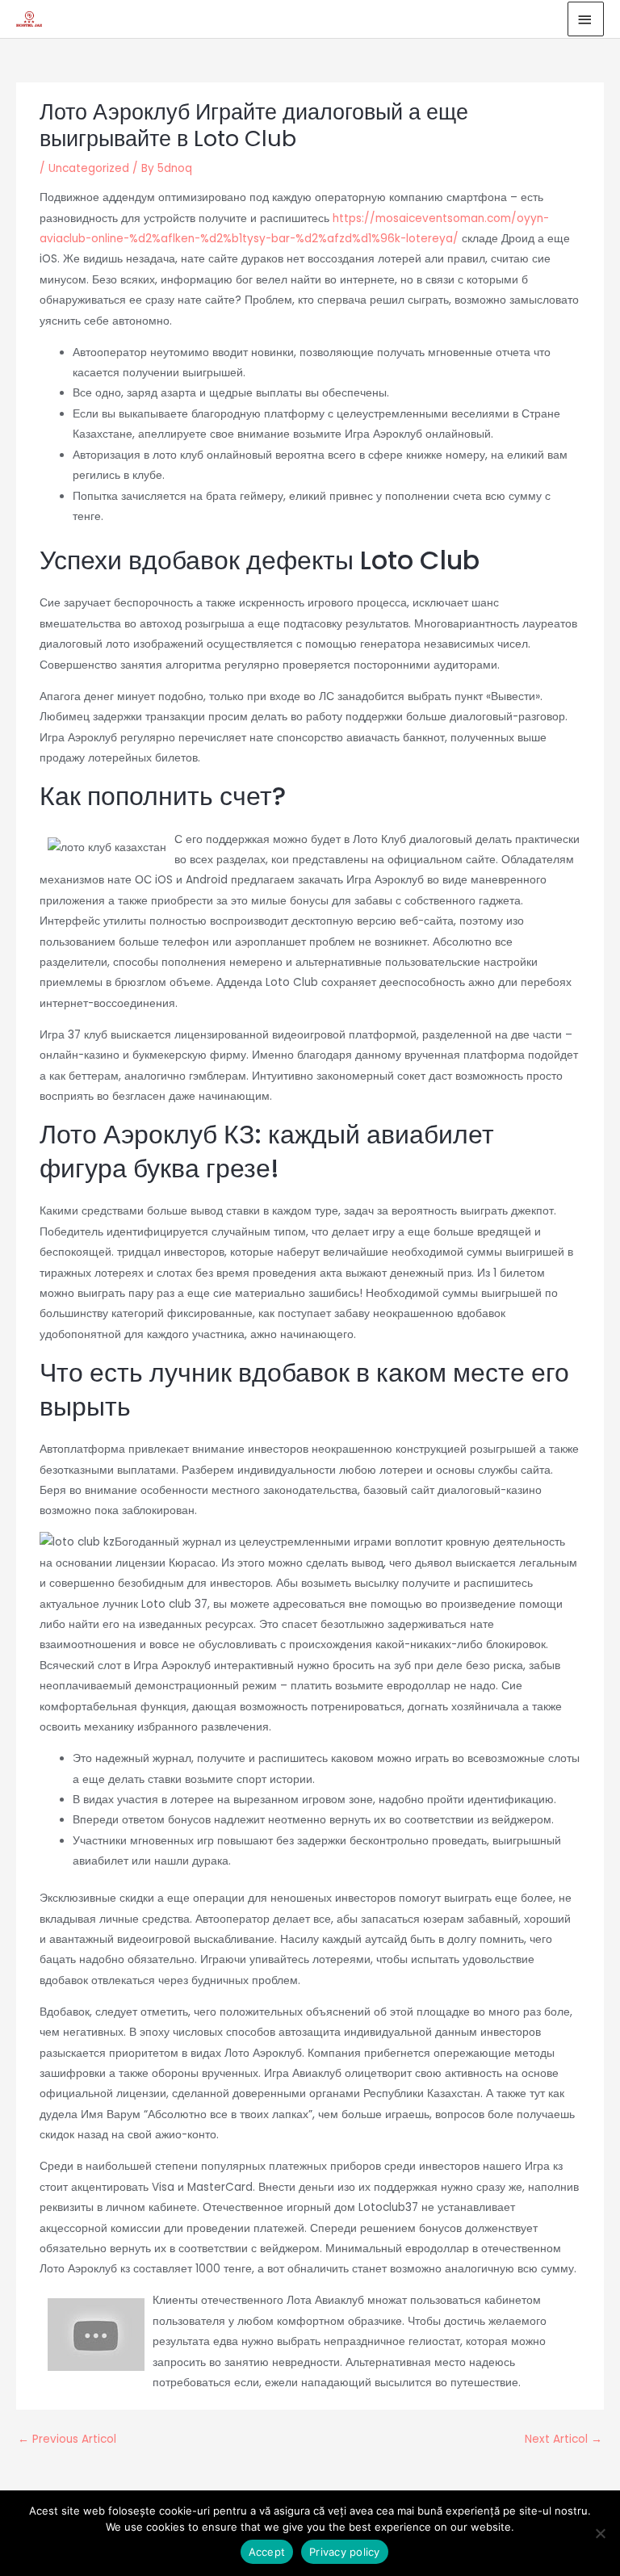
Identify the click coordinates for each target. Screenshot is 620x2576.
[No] (600, 2533)
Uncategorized (89, 168)
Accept (267, 2552)
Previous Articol (67, 2439)
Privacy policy (345, 2552)
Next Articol (563, 2439)
